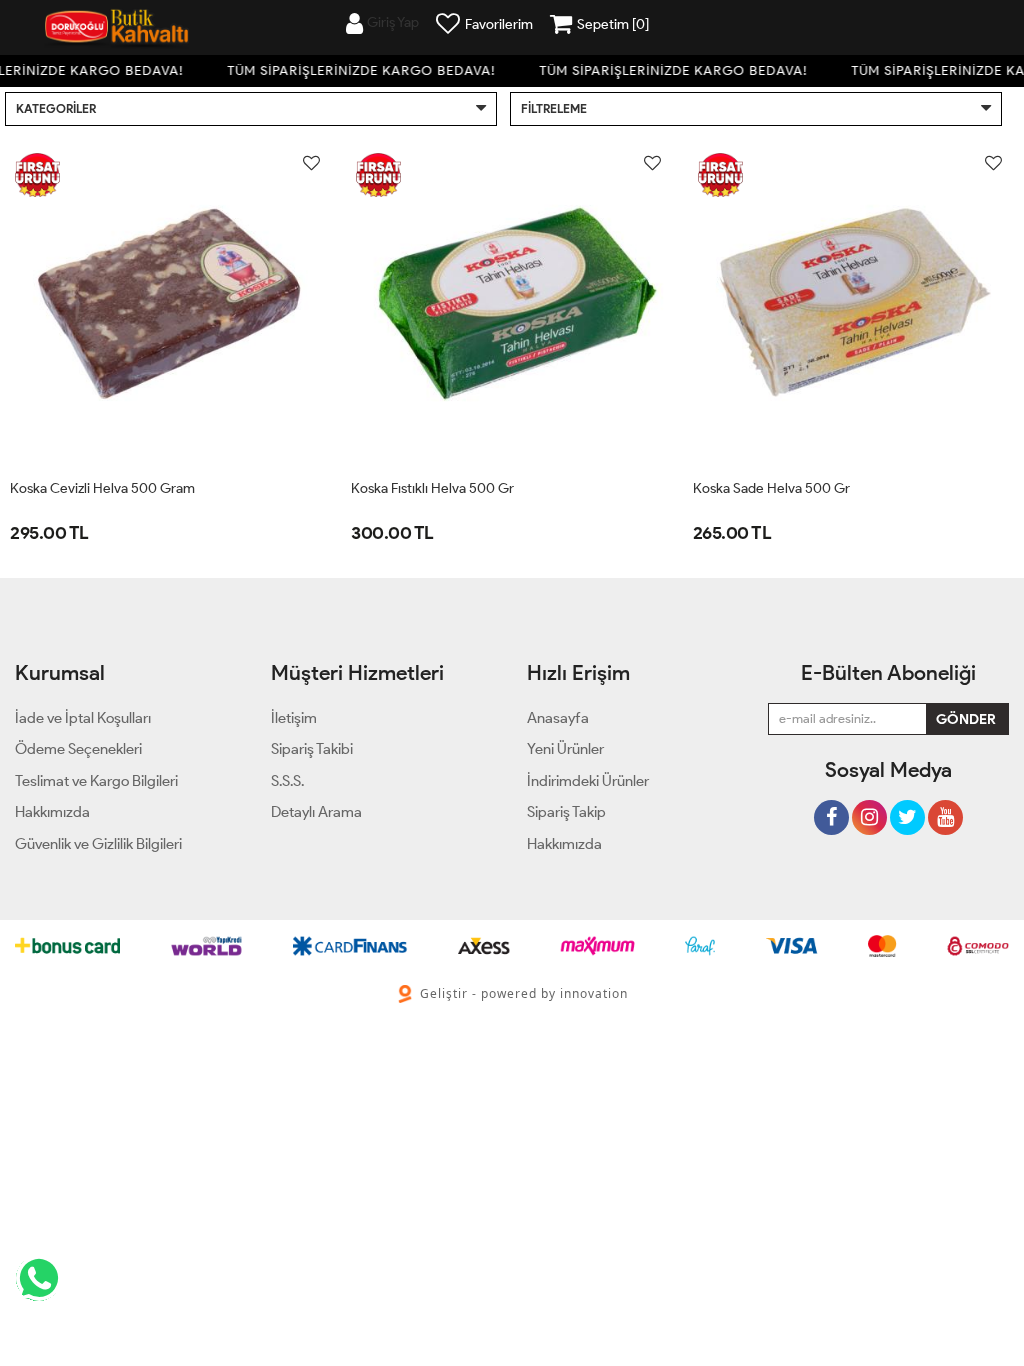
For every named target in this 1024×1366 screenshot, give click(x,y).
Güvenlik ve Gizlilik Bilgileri (98, 844)
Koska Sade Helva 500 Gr (771, 488)
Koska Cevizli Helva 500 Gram (102, 488)
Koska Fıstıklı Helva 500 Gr (432, 488)
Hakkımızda (564, 844)
